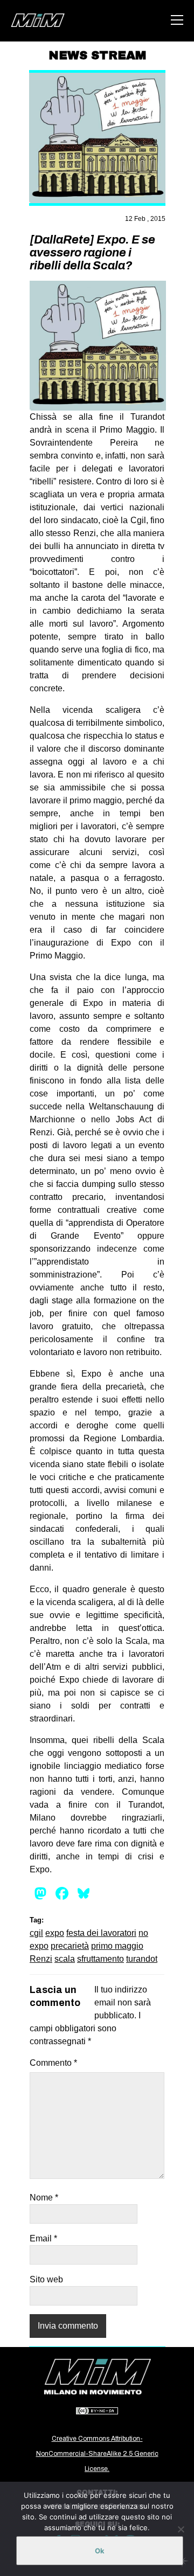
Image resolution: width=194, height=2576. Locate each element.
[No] (181, 2529)
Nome (44, 2197)
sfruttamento (101, 1959)
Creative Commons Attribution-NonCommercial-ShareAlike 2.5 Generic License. (97, 2454)
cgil (36, 1933)
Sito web (46, 2279)
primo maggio (117, 1946)
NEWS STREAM (97, 55)
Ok (100, 2551)
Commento (53, 2063)
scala (65, 1959)
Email (43, 2238)
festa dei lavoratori (101, 1933)
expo (55, 1933)
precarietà (70, 1946)
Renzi (41, 1959)
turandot (142, 1959)
